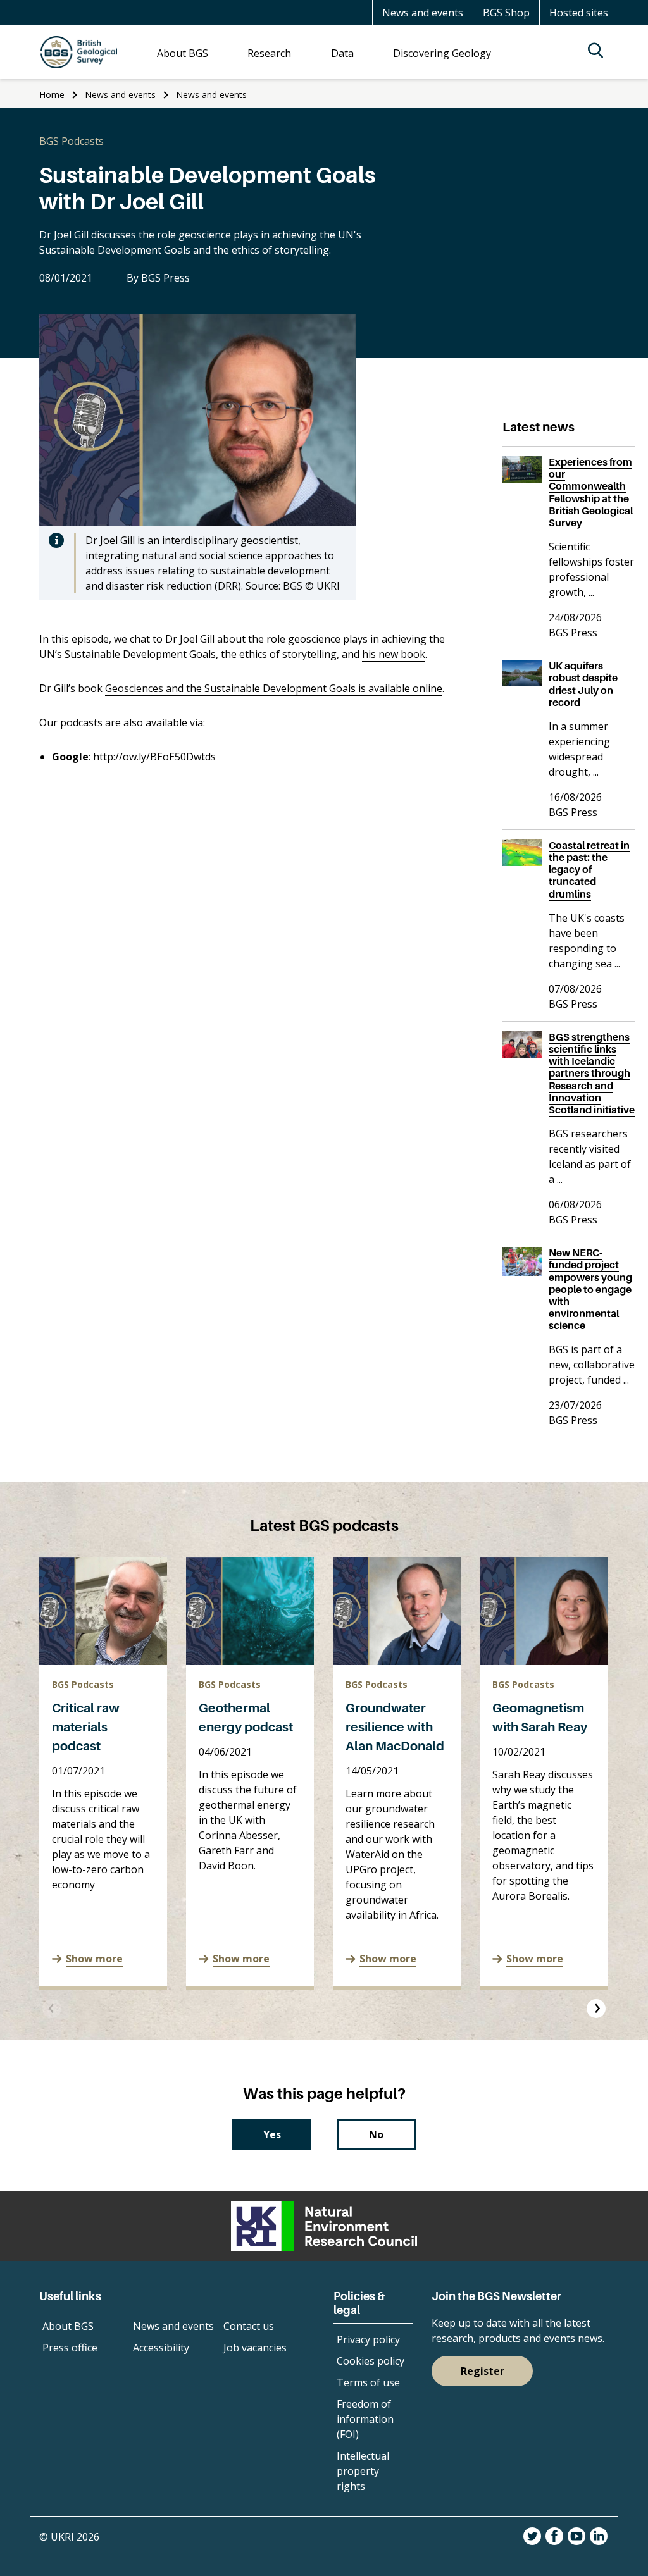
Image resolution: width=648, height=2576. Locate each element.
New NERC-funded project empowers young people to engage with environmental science (590, 1289)
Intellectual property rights (363, 2471)
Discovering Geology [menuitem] (442, 53)
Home (52, 95)
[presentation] (52, 2009)
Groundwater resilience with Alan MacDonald (395, 1727)
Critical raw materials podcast (86, 1727)
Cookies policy (371, 2361)
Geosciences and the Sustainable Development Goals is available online (274, 688)
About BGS (68, 2326)
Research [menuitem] (269, 53)
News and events (423, 13)
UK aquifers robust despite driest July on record (583, 684)
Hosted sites (579, 13)
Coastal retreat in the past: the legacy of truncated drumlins (589, 870)
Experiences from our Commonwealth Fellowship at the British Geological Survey (591, 492)
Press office (70, 2348)
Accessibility (161, 2348)
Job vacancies (255, 2348)
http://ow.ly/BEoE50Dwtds (154, 757)
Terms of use (368, 2382)
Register (483, 2371)
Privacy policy (368, 2339)
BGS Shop (506, 13)
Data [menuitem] (342, 53)
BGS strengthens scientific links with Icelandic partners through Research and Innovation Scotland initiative (592, 1073)
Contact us (249, 2326)
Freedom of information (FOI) (365, 2419)
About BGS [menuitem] (183, 53)
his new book (394, 654)
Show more (94, 1959)
